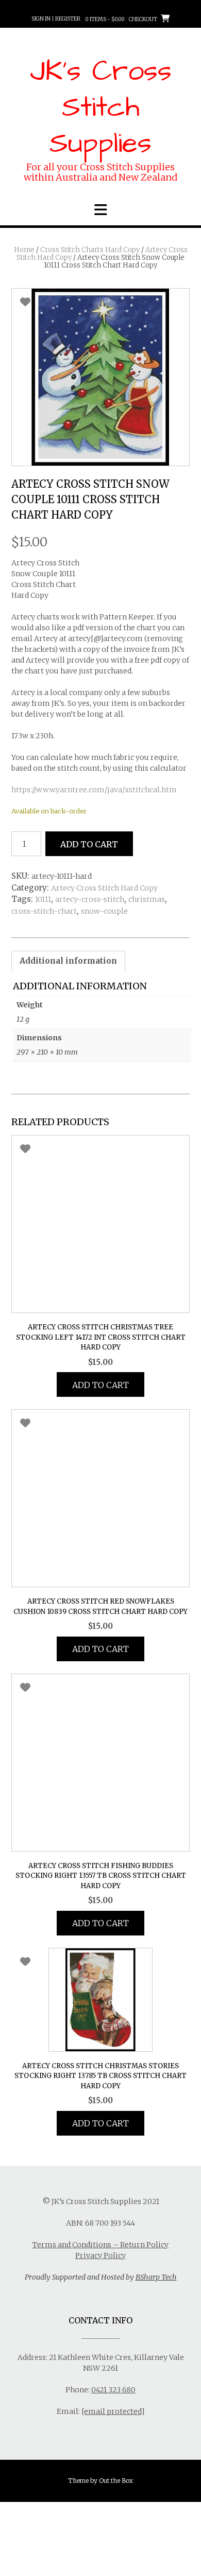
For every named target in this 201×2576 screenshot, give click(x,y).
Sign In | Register (56, 19)
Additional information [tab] (68, 961)
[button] (100, 210)
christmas (147, 899)
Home (24, 250)
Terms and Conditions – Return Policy (100, 2245)
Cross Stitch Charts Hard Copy (90, 250)
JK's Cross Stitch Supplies (101, 108)
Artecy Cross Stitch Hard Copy (104, 888)
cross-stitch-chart (44, 911)
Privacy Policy (100, 2255)
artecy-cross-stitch (90, 899)
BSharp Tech (156, 2277)
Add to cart (89, 844)
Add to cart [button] (100, 1385)
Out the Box (116, 2481)
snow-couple (104, 911)
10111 (43, 899)
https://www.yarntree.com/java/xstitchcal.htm (94, 790)
